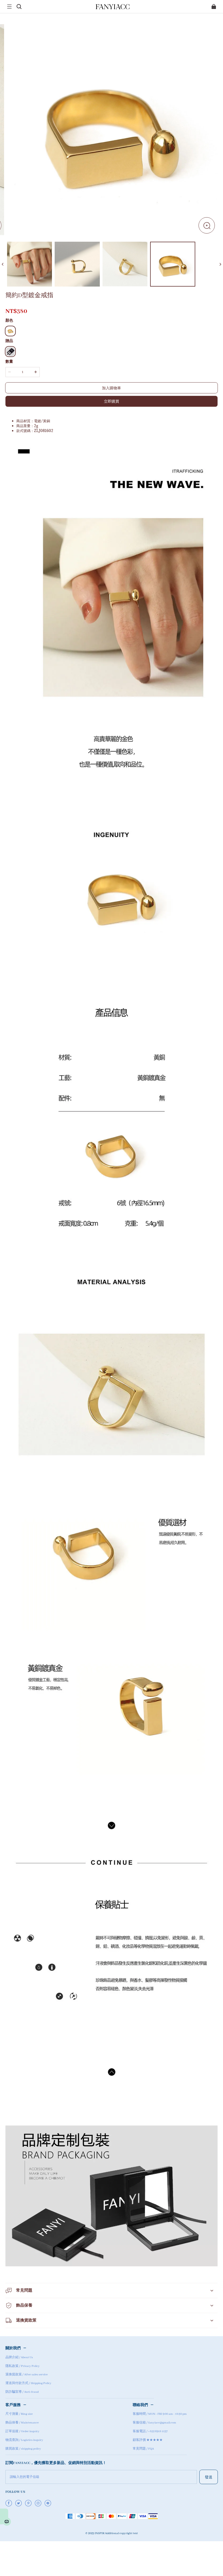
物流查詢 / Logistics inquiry (24, 2440)
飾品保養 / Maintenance (22, 2423)
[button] (9, 7)
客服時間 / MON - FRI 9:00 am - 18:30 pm (160, 2414)
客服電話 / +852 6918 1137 (150, 2431)
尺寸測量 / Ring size (19, 2414)
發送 (209, 2477)
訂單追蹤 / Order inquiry (22, 2431)
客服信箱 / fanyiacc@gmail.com (154, 2423)
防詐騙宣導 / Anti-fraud (22, 2392)
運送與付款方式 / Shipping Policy (28, 2383)
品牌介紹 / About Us (19, 2357)
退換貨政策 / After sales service (27, 2375)
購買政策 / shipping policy (23, 2449)
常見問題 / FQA (143, 2449)
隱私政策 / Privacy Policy (23, 2366)
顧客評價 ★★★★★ (148, 2440)
